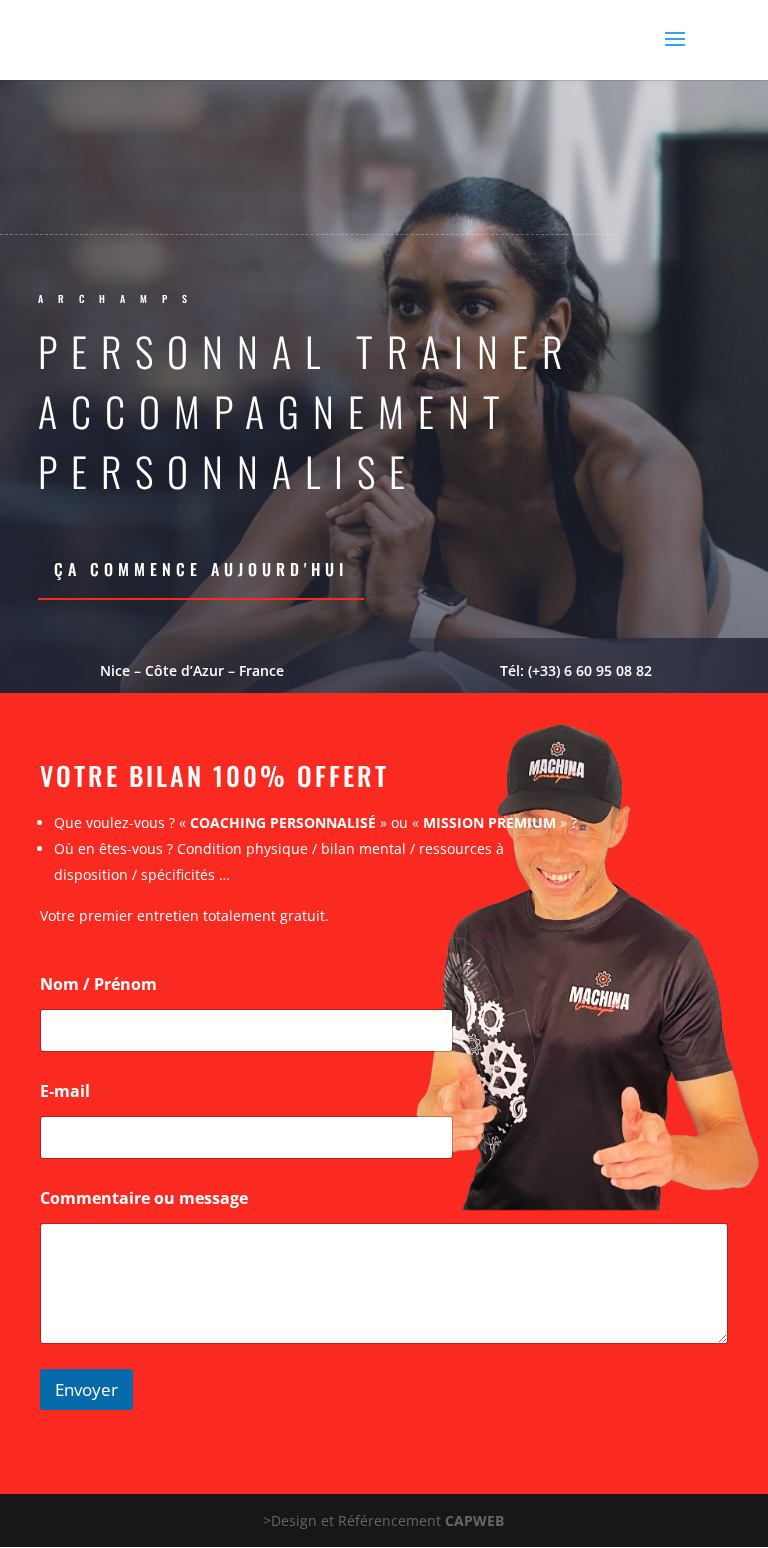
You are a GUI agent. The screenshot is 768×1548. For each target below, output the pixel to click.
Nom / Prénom (105, 984)
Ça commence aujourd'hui (201, 569)
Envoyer (86, 1389)
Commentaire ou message (144, 1198)
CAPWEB (474, 1520)
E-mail (71, 1091)
